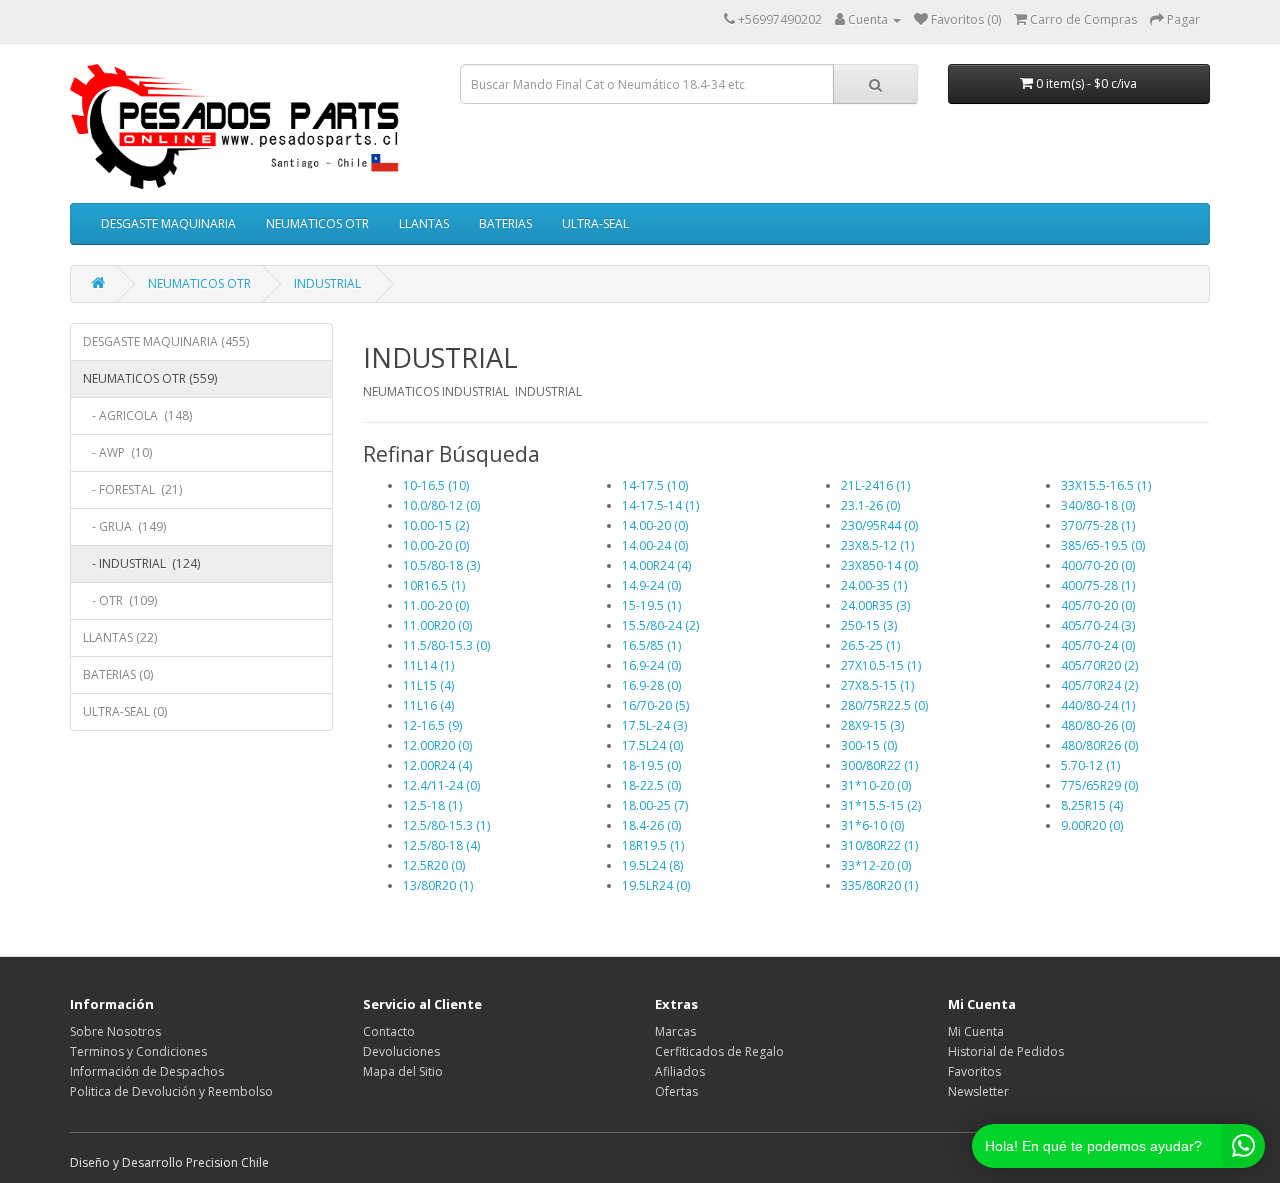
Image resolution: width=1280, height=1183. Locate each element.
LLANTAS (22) (120, 637)
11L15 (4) (428, 685)
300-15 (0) (869, 745)
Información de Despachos (147, 1071)
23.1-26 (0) (870, 505)
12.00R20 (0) (437, 745)
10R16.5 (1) (434, 585)
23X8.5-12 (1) (877, 545)
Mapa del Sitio (403, 1071)
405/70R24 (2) (1099, 685)
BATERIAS (505, 223)
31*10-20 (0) (876, 785)
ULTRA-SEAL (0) (125, 711)
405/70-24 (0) (1098, 645)
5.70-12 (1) (1090, 765)
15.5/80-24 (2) (660, 625)
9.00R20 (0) (1092, 825)
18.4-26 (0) (651, 825)
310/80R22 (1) (879, 845)
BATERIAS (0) (118, 674)
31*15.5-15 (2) (881, 805)
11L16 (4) (428, 705)
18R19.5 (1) (653, 845)
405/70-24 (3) (1098, 625)
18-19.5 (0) (651, 765)
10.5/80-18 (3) (441, 565)
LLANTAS (424, 223)
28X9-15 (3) (872, 725)
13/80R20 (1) (438, 885)
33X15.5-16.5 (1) (1106, 485)
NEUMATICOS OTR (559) (150, 378)
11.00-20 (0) (436, 605)
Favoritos (974, 1071)
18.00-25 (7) (655, 805)
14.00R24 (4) (656, 565)
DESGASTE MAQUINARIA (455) (166, 341)
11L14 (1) (428, 665)
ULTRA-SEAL (595, 223)
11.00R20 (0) (437, 625)
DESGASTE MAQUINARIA (168, 223)
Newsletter (978, 1091)
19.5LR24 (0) (656, 885)
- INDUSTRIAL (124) (141, 563)
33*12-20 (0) (876, 865)
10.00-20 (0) (436, 545)
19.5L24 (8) (652, 865)
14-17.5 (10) (655, 485)
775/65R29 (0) (1099, 785)
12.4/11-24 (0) (441, 785)
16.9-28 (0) (651, 685)
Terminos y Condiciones (138, 1051)
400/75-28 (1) (1098, 585)
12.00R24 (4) (437, 765)
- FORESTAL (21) (132, 489)
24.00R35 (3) (875, 605)
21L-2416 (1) (875, 485)
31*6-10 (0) (872, 825)
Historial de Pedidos (1006, 1051)
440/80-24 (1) (1098, 705)
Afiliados (680, 1071)
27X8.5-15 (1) (877, 685)
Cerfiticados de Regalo (719, 1051)
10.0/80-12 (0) (441, 505)
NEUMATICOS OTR (317, 223)
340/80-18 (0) (1098, 505)
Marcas (675, 1031)
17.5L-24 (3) (654, 725)
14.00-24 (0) (655, 545)
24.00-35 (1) (874, 585)
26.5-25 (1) (870, 645)
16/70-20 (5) (655, 705)
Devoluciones (401, 1051)
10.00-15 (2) (436, 525)
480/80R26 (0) (1099, 745)
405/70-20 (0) (1098, 605)
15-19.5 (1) (651, 605)
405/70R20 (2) (1099, 665)
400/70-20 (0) (1098, 565)
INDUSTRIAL (329, 283)
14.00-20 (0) (655, 525)
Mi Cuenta (976, 1031)
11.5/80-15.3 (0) (446, 645)
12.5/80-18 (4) (441, 845)
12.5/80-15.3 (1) (446, 825)
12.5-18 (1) (432, 805)
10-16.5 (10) (436, 485)
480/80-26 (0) (1098, 725)
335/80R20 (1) (879, 885)
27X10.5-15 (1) (881, 665)
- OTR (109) (120, 600)
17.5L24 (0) (652, 745)
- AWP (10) (117, 452)
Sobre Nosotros (115, 1031)
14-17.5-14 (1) (660, 505)
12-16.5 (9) (432, 725)
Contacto (389, 1031)
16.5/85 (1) (651, 645)
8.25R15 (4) (1092, 805)
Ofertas (676, 1091)
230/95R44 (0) (879, 525)
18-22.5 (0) (651, 785)
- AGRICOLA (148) (137, 415)
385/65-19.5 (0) (1103, 545)
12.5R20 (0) (434, 865)
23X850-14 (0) (879, 565)
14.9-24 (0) (651, 585)
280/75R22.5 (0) (884, 705)
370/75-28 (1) (1098, 525)
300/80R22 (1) (879, 765)
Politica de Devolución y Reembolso (171, 1091)
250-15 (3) (869, 625)
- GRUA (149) (124, 526)
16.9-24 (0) (651, 665)
